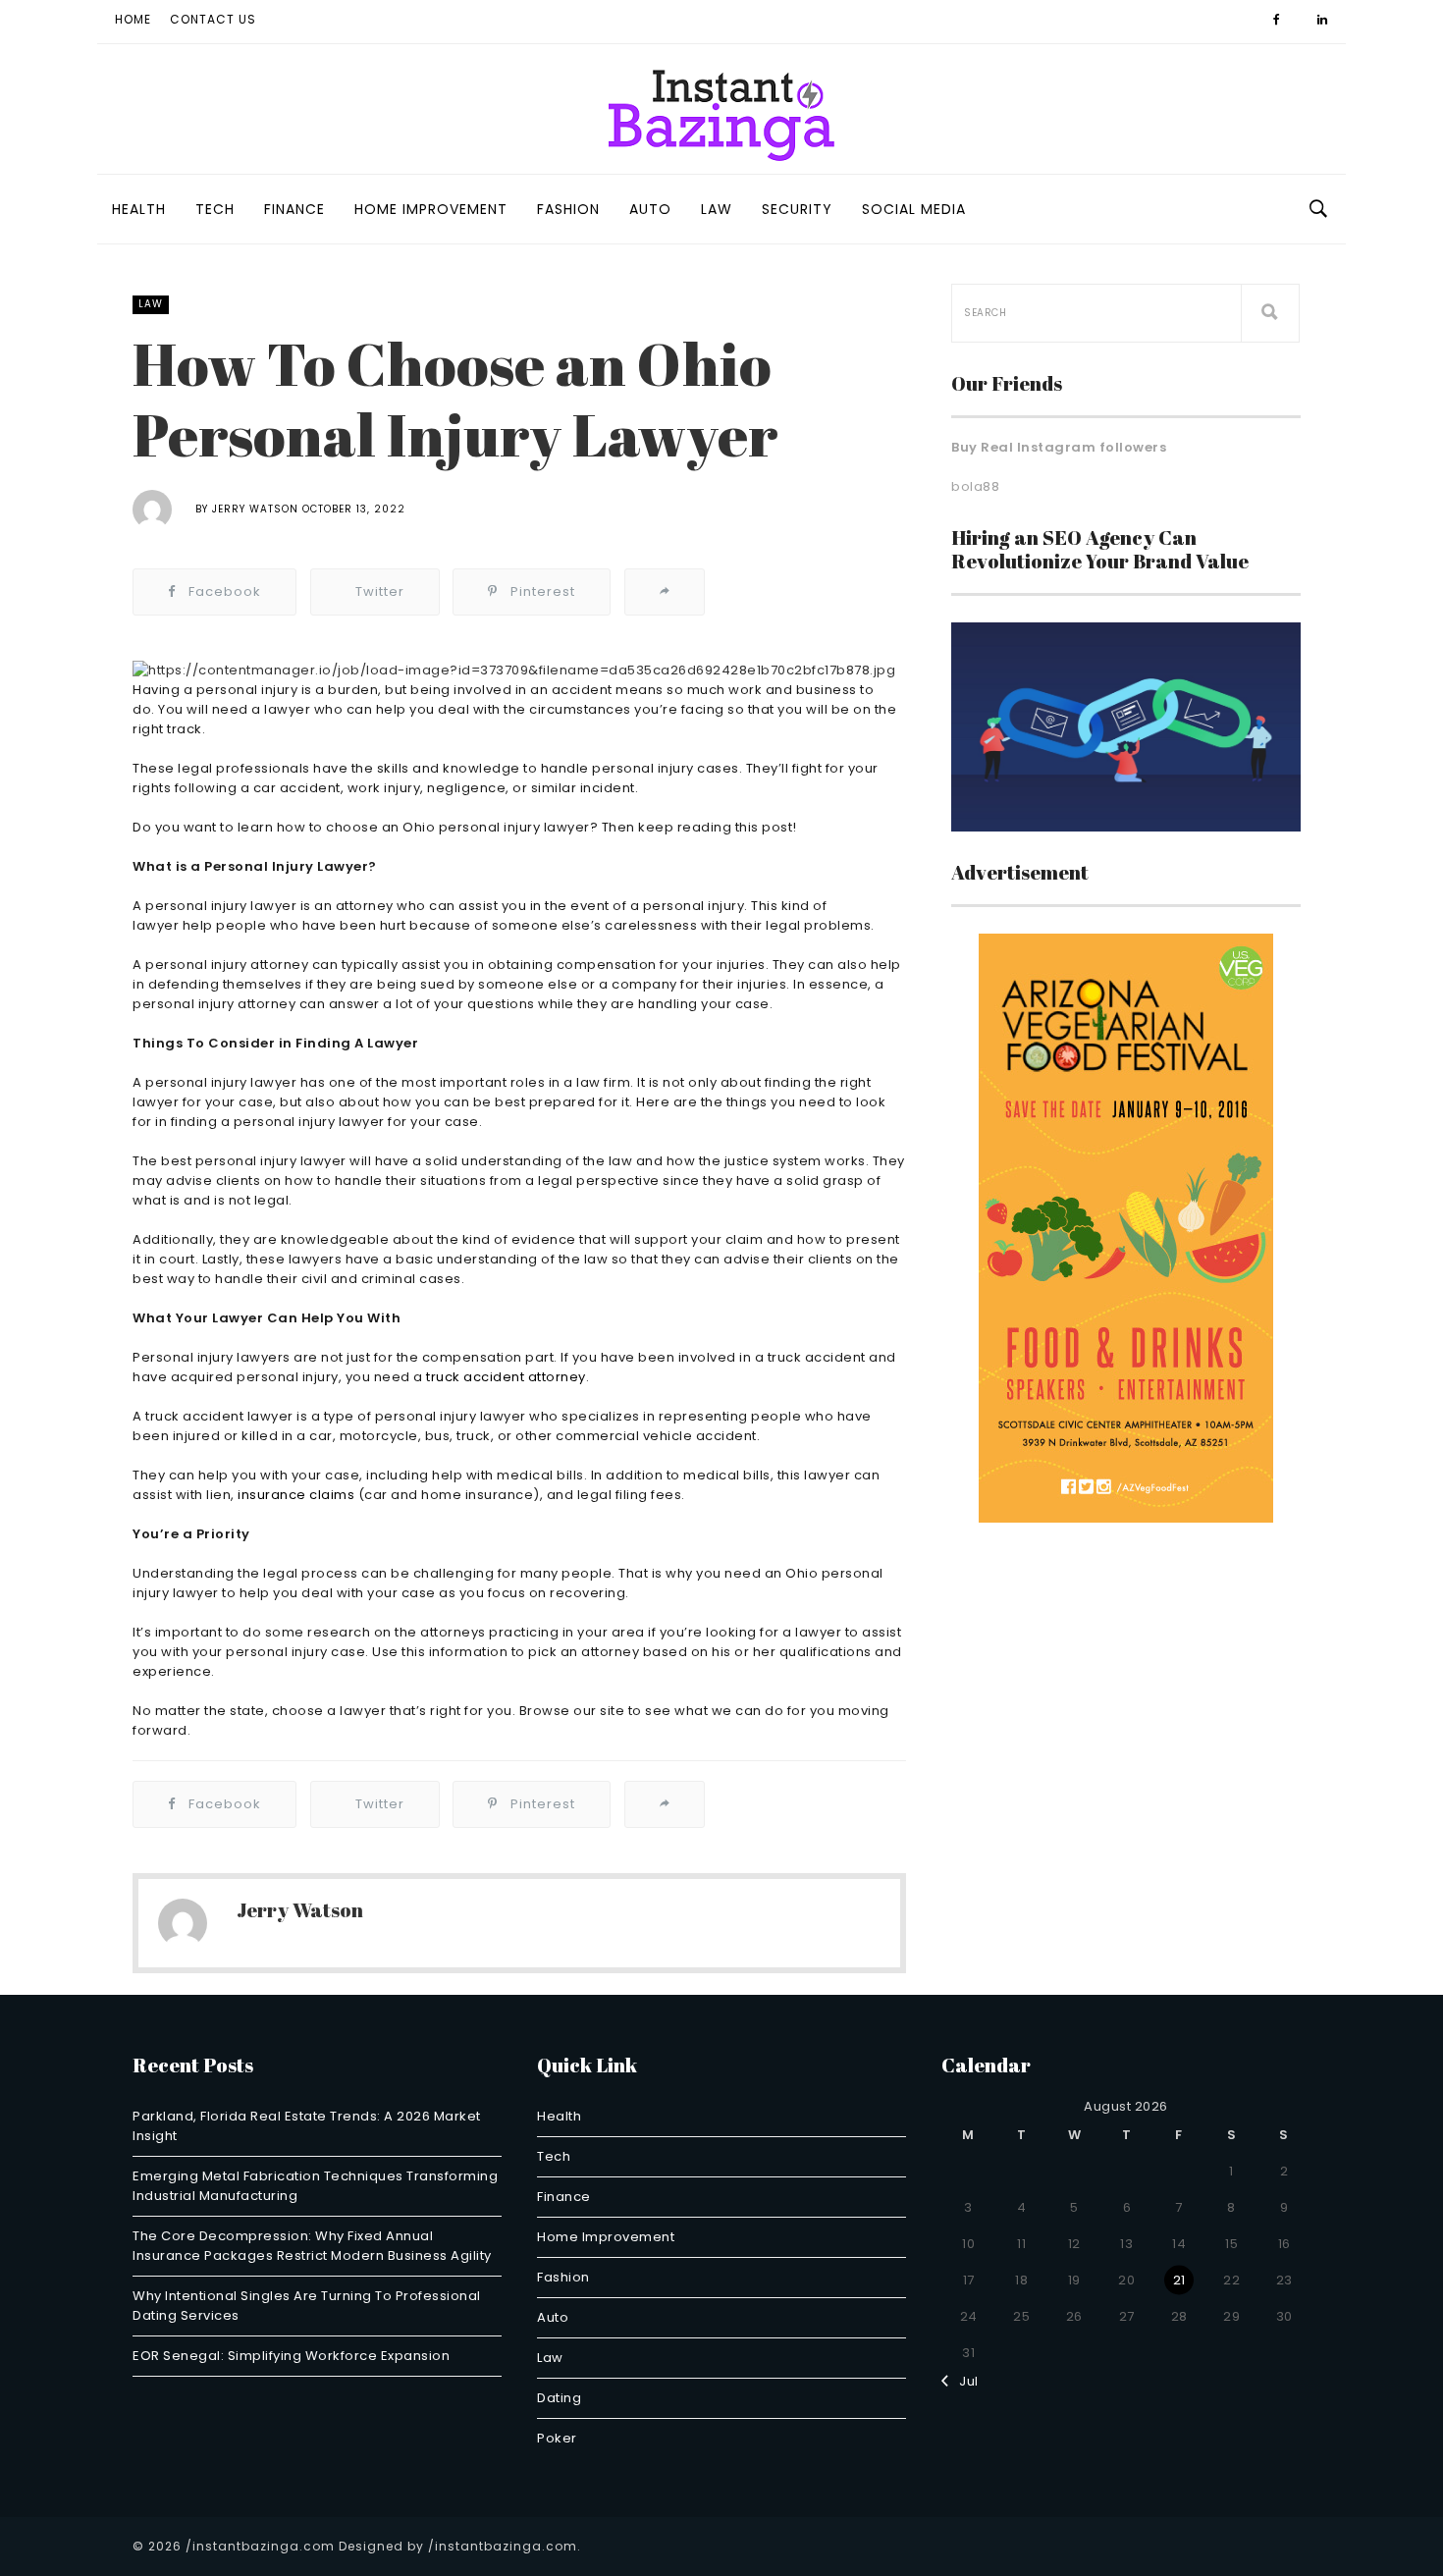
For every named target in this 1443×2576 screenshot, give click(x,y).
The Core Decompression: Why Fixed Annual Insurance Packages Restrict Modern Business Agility (312, 2246)
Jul (964, 2381)
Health (139, 209)
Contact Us (213, 19)
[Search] (1270, 313)
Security (797, 209)
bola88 (975, 486)
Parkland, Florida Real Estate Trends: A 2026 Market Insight (307, 2126)
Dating (559, 2398)
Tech (215, 209)
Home (133, 19)
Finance (294, 209)
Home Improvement (431, 209)
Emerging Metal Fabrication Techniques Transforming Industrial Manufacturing (315, 2186)
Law (717, 209)
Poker (557, 2438)
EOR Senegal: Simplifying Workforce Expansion (291, 2356)
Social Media (914, 209)
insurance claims (296, 1495)
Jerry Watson (255, 509)
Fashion (568, 209)
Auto (650, 209)
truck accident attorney (506, 1377)
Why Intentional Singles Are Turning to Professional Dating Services (307, 2306)
